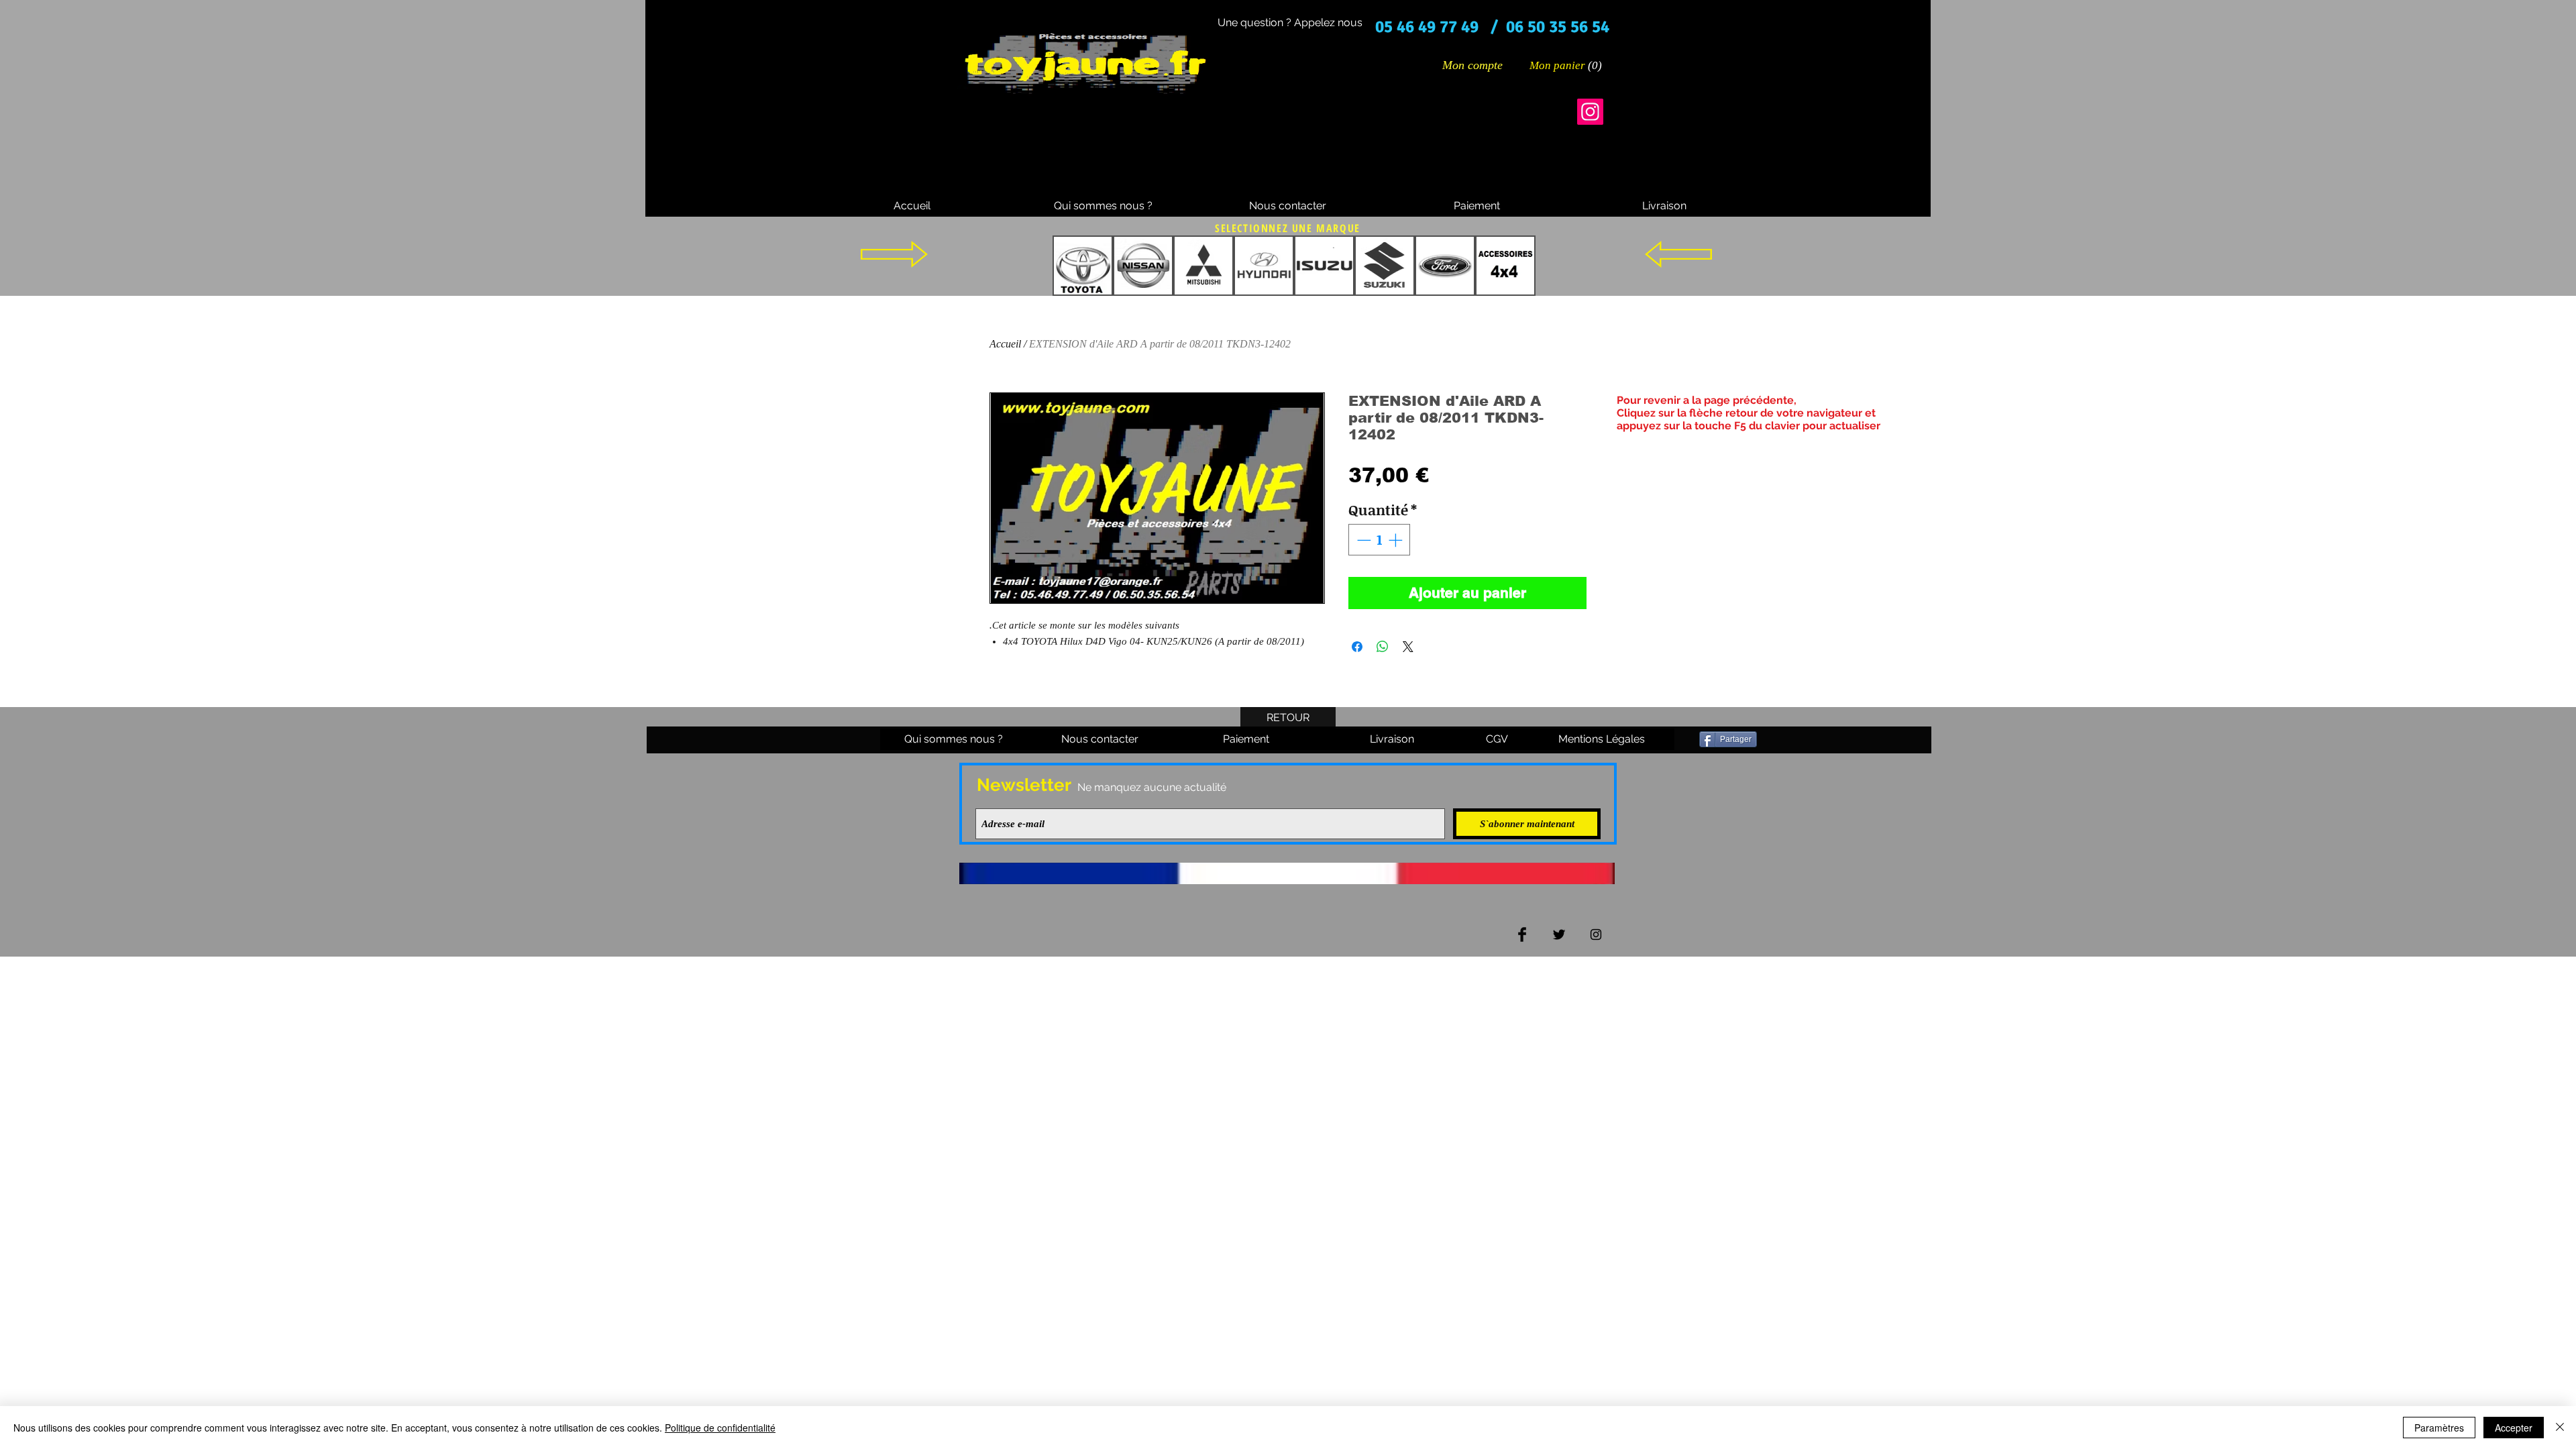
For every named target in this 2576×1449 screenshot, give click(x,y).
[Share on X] (1408, 647)
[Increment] (1397, 540)
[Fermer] (2560, 1428)
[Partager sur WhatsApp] (1383, 647)
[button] (1566, 65)
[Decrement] (1362, 540)
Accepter (2514, 1428)
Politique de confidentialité (720, 1428)
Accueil (1005, 344)
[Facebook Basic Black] (1522, 934)
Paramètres (2439, 1428)
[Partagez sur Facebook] (1357, 647)
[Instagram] (1590, 112)
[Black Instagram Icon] (1596, 934)
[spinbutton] (1380, 540)
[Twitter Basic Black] (1559, 934)
